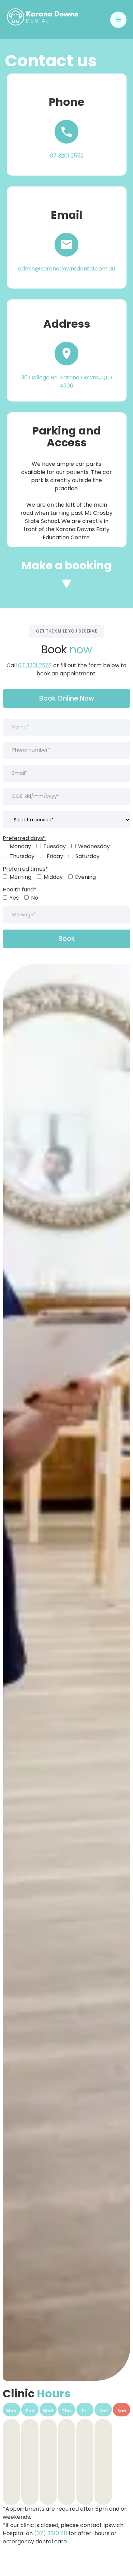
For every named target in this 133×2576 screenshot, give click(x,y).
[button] (118, 20)
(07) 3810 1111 (51, 2533)
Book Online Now (67, 698)
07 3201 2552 (35, 665)
